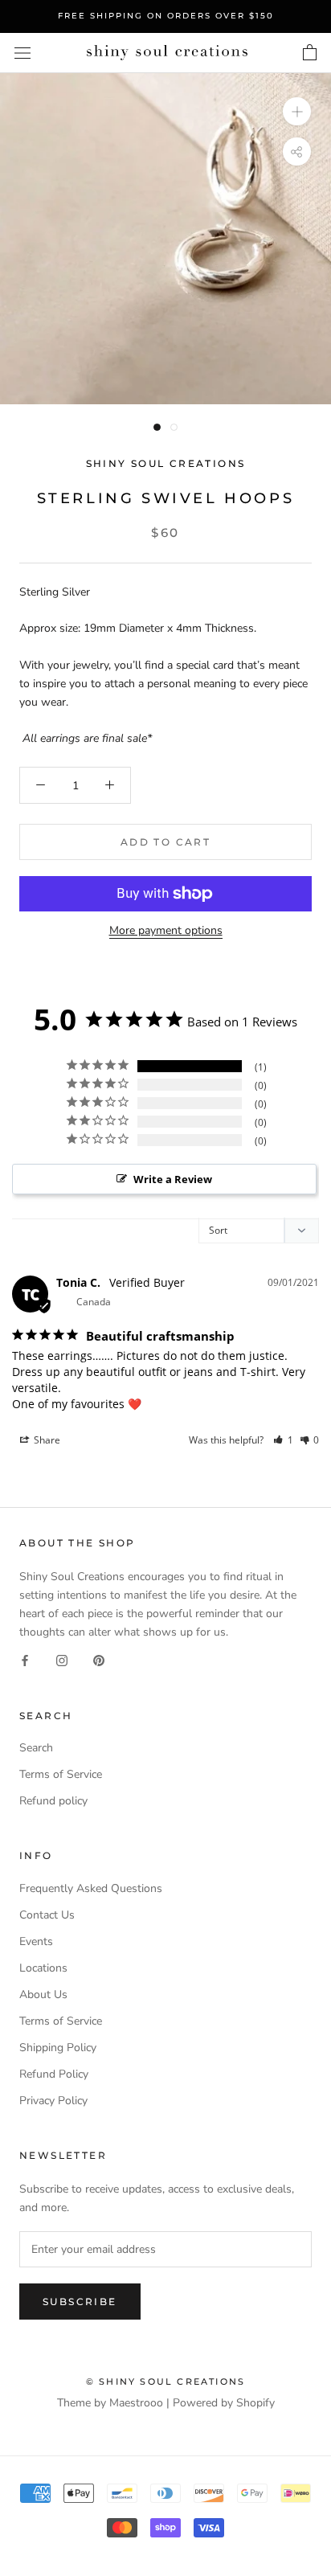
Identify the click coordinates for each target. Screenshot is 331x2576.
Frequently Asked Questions (91, 1888)
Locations (43, 1968)
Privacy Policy (53, 2101)
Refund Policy (54, 2074)
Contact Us (47, 1915)
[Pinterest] (99, 1659)
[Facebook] (25, 1659)
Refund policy (53, 1801)
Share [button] (46, 1440)
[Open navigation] (22, 53)
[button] (283, 1440)
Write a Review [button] (173, 1179)
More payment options (166, 930)
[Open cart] (310, 53)
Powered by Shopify (224, 2403)
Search (36, 1748)
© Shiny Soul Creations (165, 2381)
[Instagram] (62, 1659)
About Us (43, 1994)
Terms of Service (61, 1774)
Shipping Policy (58, 2048)
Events (36, 1941)
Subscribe (80, 2302)
